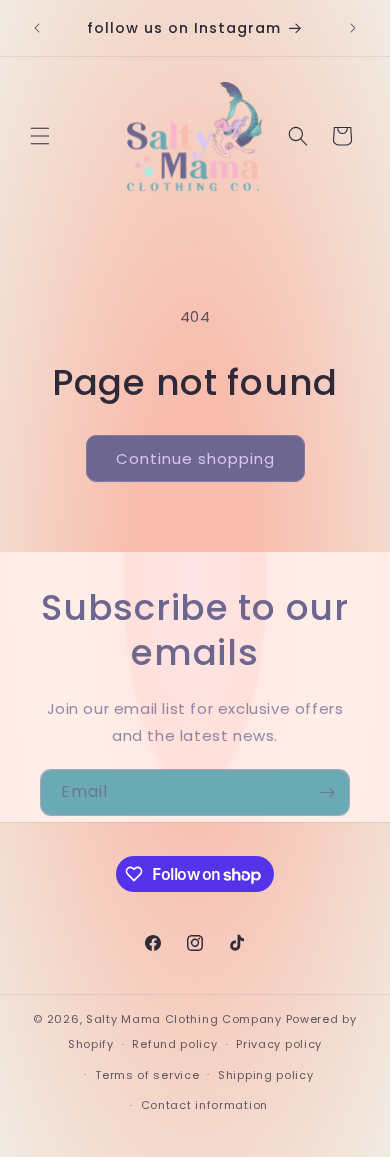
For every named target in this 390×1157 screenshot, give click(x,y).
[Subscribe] (327, 792)
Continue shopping (195, 458)
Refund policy (174, 1044)
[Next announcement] (353, 28)
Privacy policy (279, 1044)
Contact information (204, 1105)
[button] (40, 136)
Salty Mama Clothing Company (184, 1019)
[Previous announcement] (37, 28)
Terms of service (147, 1075)
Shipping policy (266, 1075)
